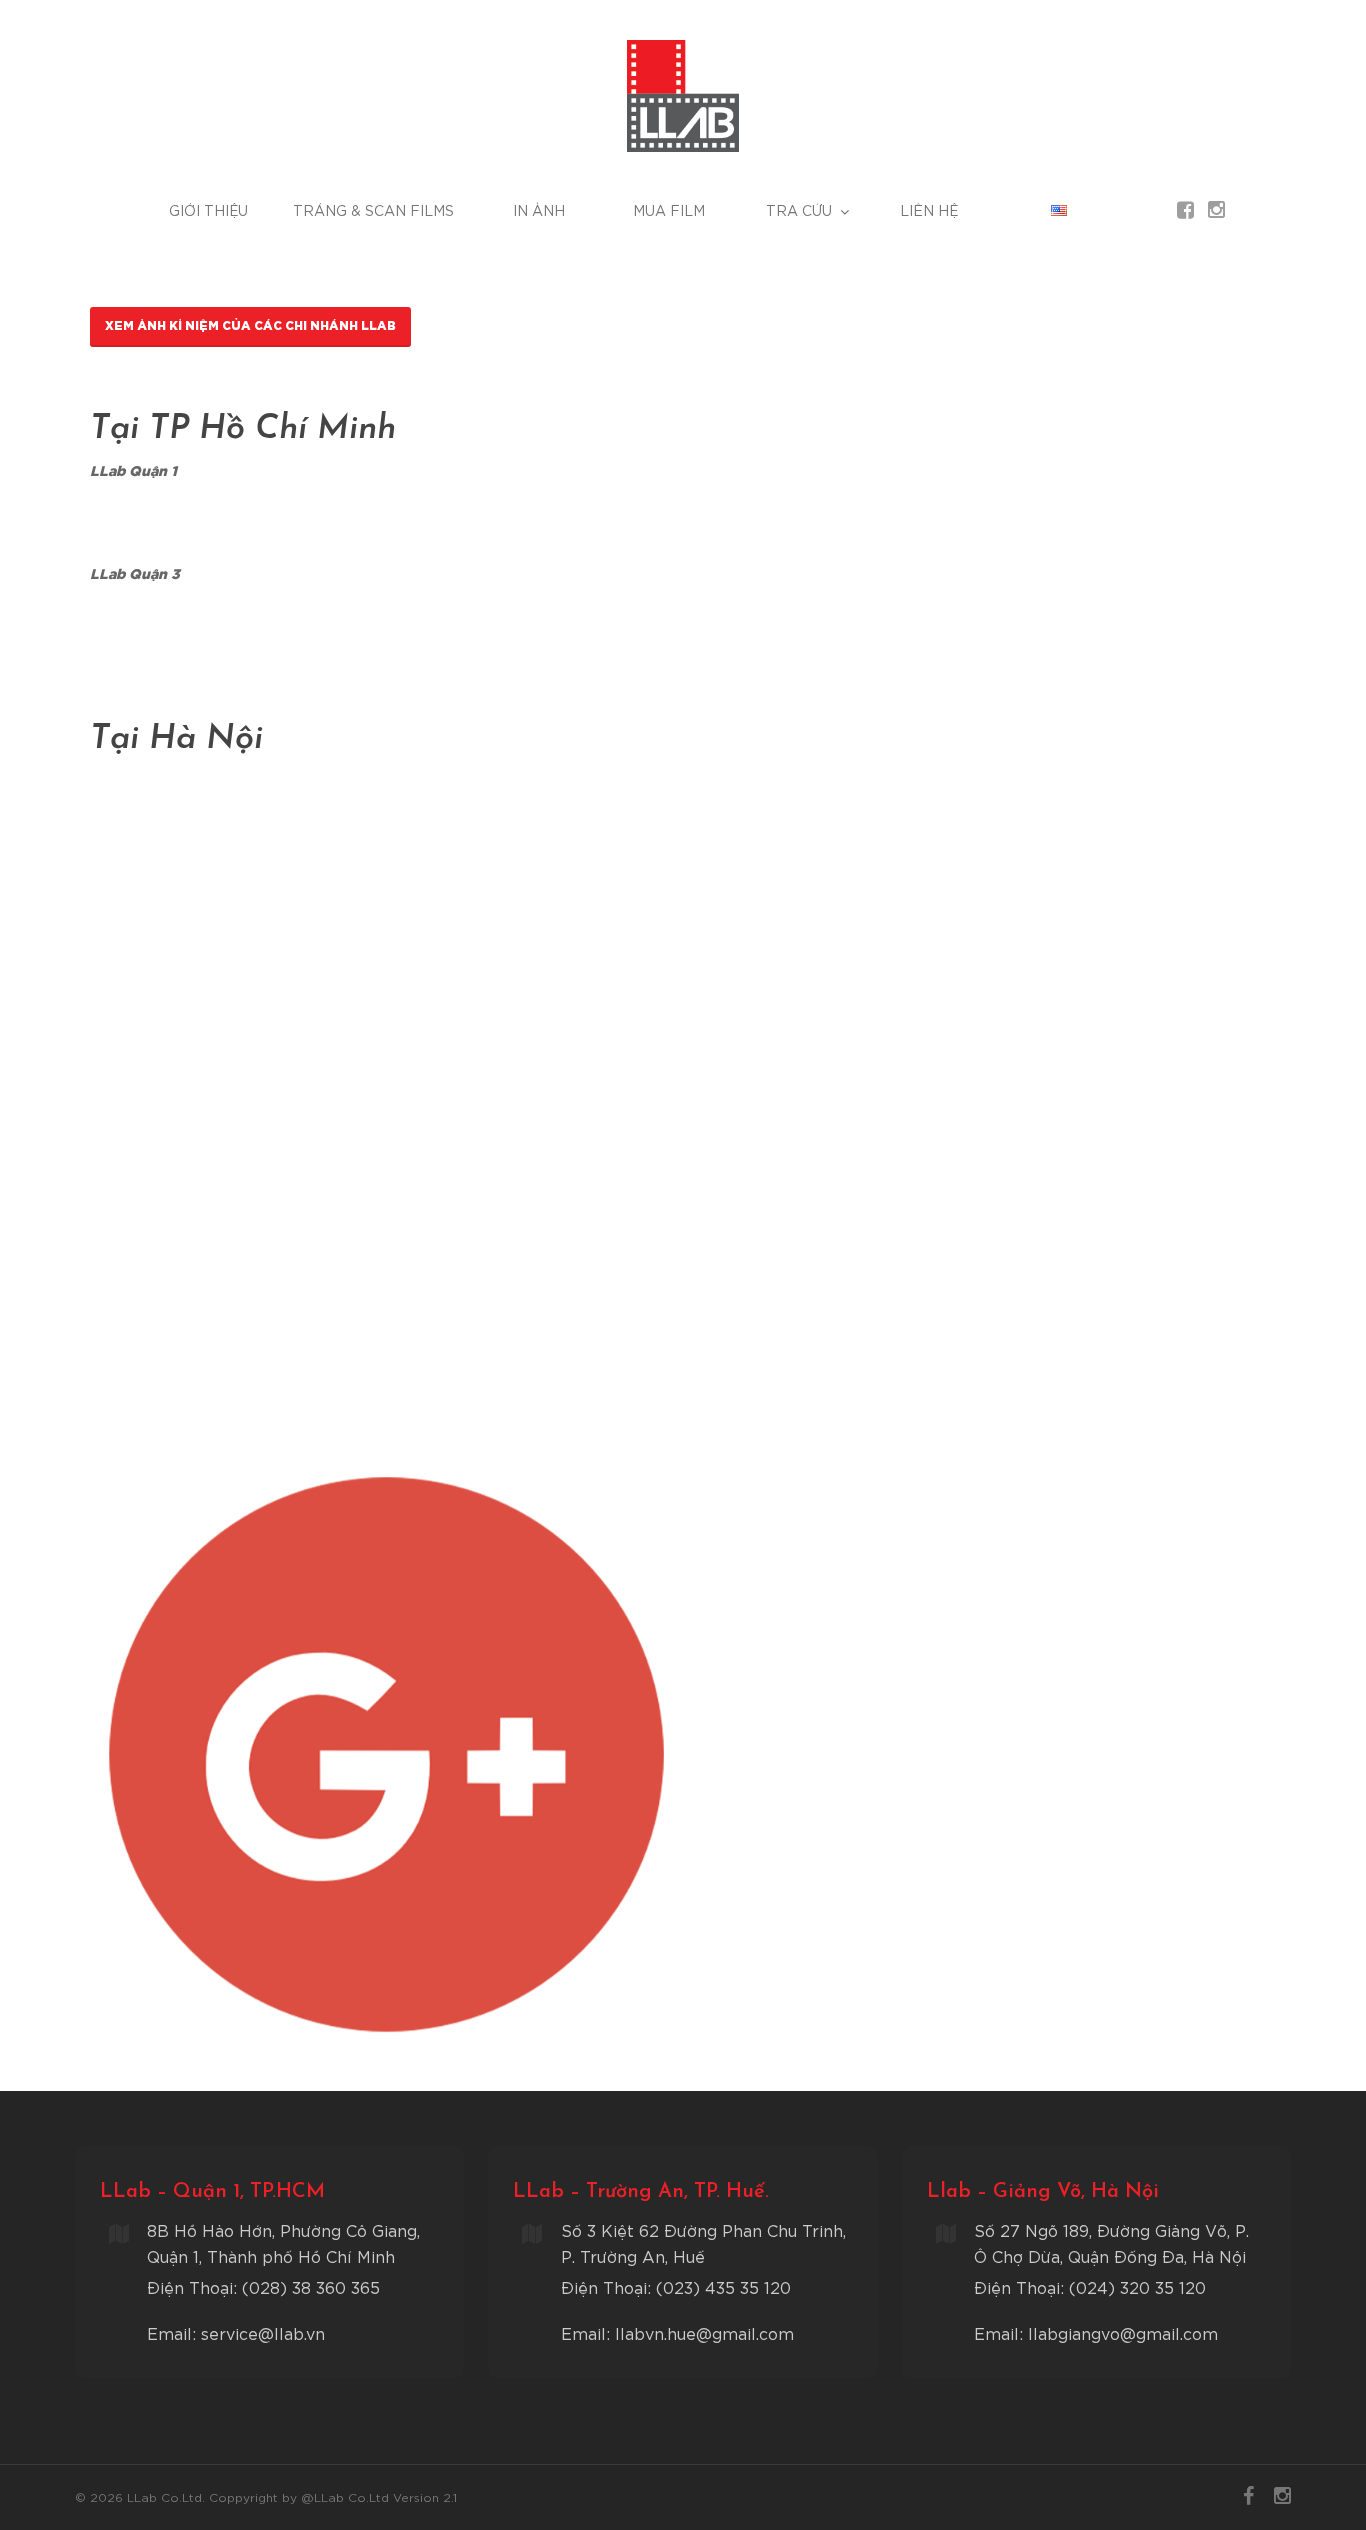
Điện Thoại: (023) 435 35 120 (676, 2289)
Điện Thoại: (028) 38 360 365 (263, 2289)
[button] (250, 327)
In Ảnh (539, 211)
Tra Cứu (799, 211)
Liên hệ (929, 211)
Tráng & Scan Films (373, 211)
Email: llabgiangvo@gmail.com (1096, 2335)
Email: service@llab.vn (236, 2335)
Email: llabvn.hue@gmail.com (677, 2335)
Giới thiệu (208, 211)
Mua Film (669, 211)
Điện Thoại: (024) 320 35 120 (1090, 2289)
